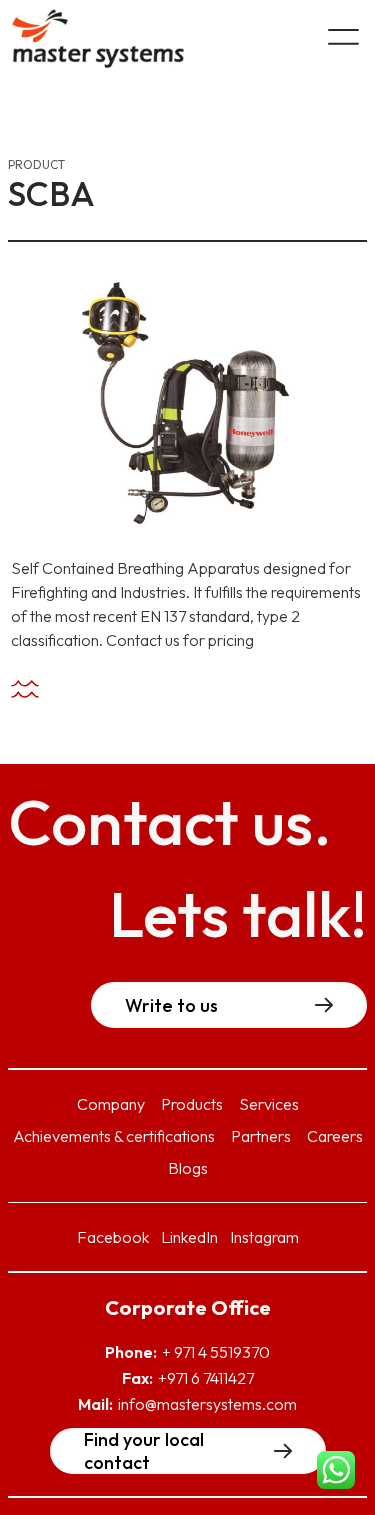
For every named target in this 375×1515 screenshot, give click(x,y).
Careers (335, 1136)
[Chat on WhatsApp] (336, 1473)
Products (192, 1104)
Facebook (113, 1237)
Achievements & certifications (114, 1136)
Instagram (264, 1237)
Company (111, 1104)
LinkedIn (189, 1237)
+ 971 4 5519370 (216, 1352)
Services (269, 1104)
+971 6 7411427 (206, 1378)
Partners (261, 1136)
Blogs (188, 1168)
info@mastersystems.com (207, 1404)
